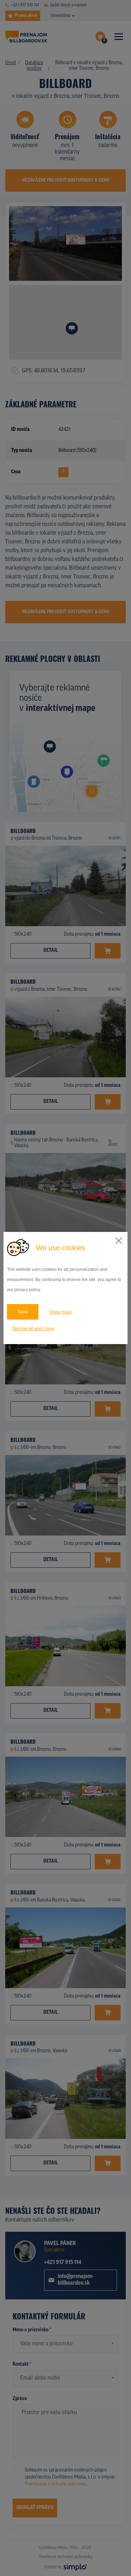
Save (23, 1312)
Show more (60, 1312)
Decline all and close (33, 1328)
